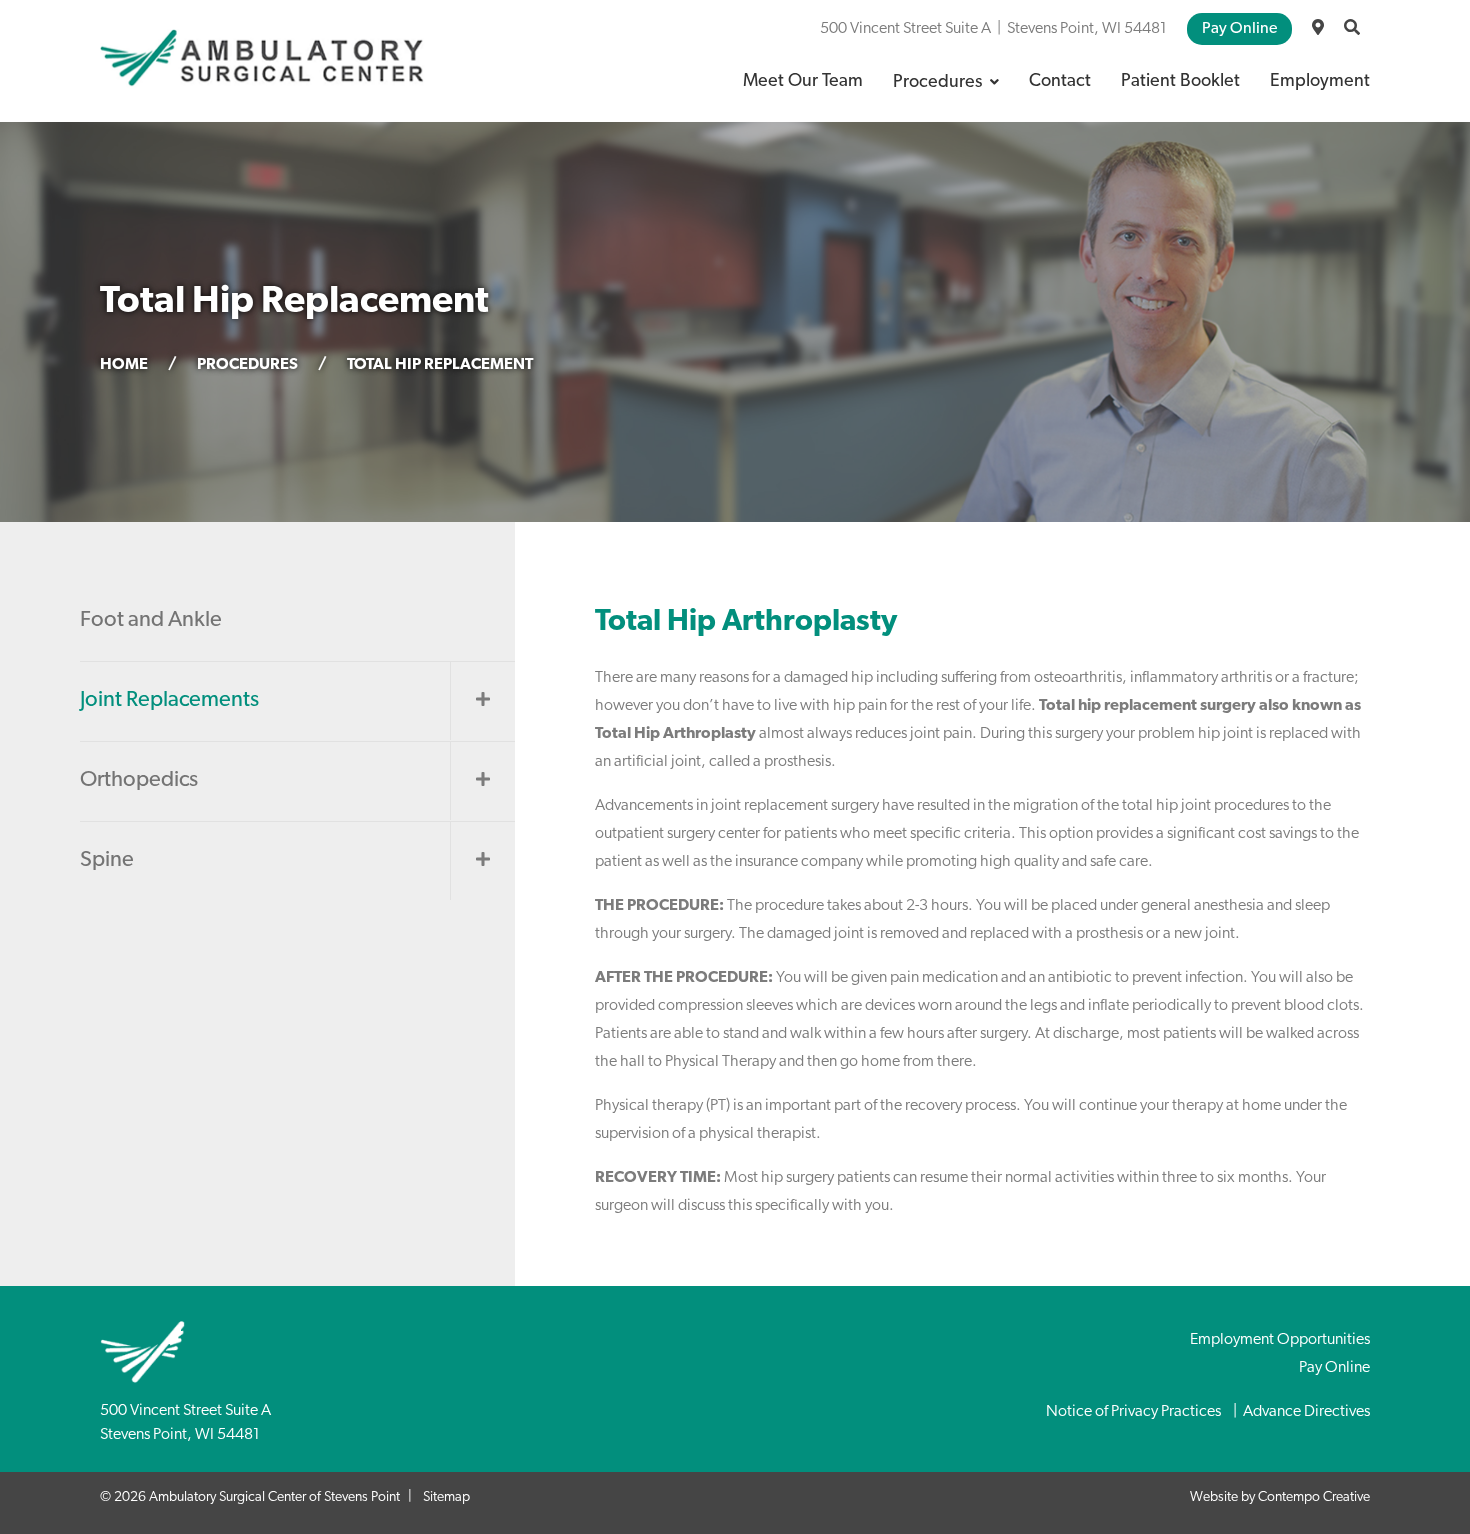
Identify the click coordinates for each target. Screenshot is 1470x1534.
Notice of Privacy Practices (1133, 1412)
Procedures (937, 83)
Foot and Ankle (151, 620)
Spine (107, 860)
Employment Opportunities (1280, 1340)
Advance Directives (1306, 1412)
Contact (1060, 82)
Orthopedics (139, 780)
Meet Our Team (803, 82)
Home (124, 365)
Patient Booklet (1180, 82)
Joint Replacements (169, 700)
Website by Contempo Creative (1280, 1497)
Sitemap (446, 1497)
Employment (1320, 82)
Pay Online (1239, 29)
